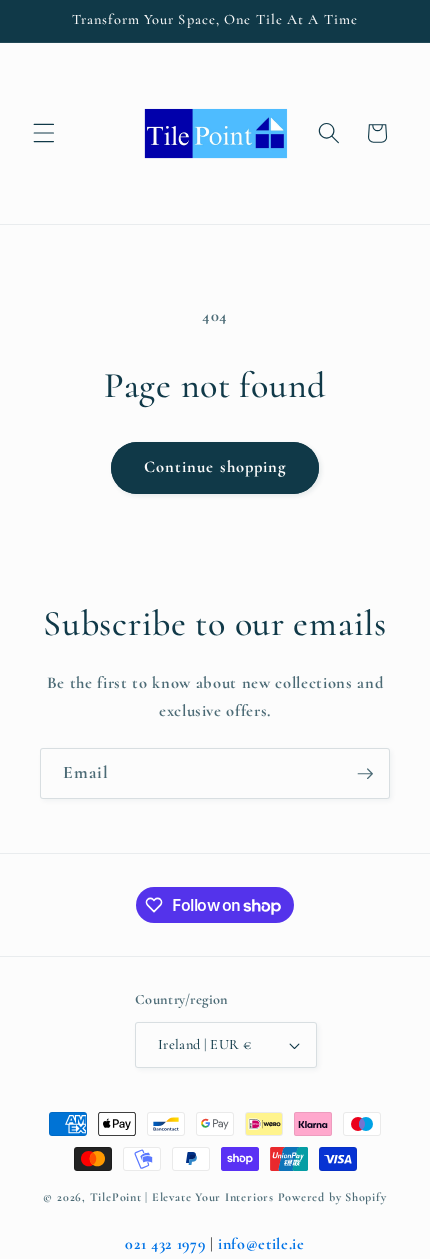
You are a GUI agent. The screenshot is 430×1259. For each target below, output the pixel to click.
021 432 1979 (165, 1244)
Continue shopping (215, 467)
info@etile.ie (261, 1244)
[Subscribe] (365, 774)
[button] (44, 133)
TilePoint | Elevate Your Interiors (182, 1197)
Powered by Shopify (332, 1197)
